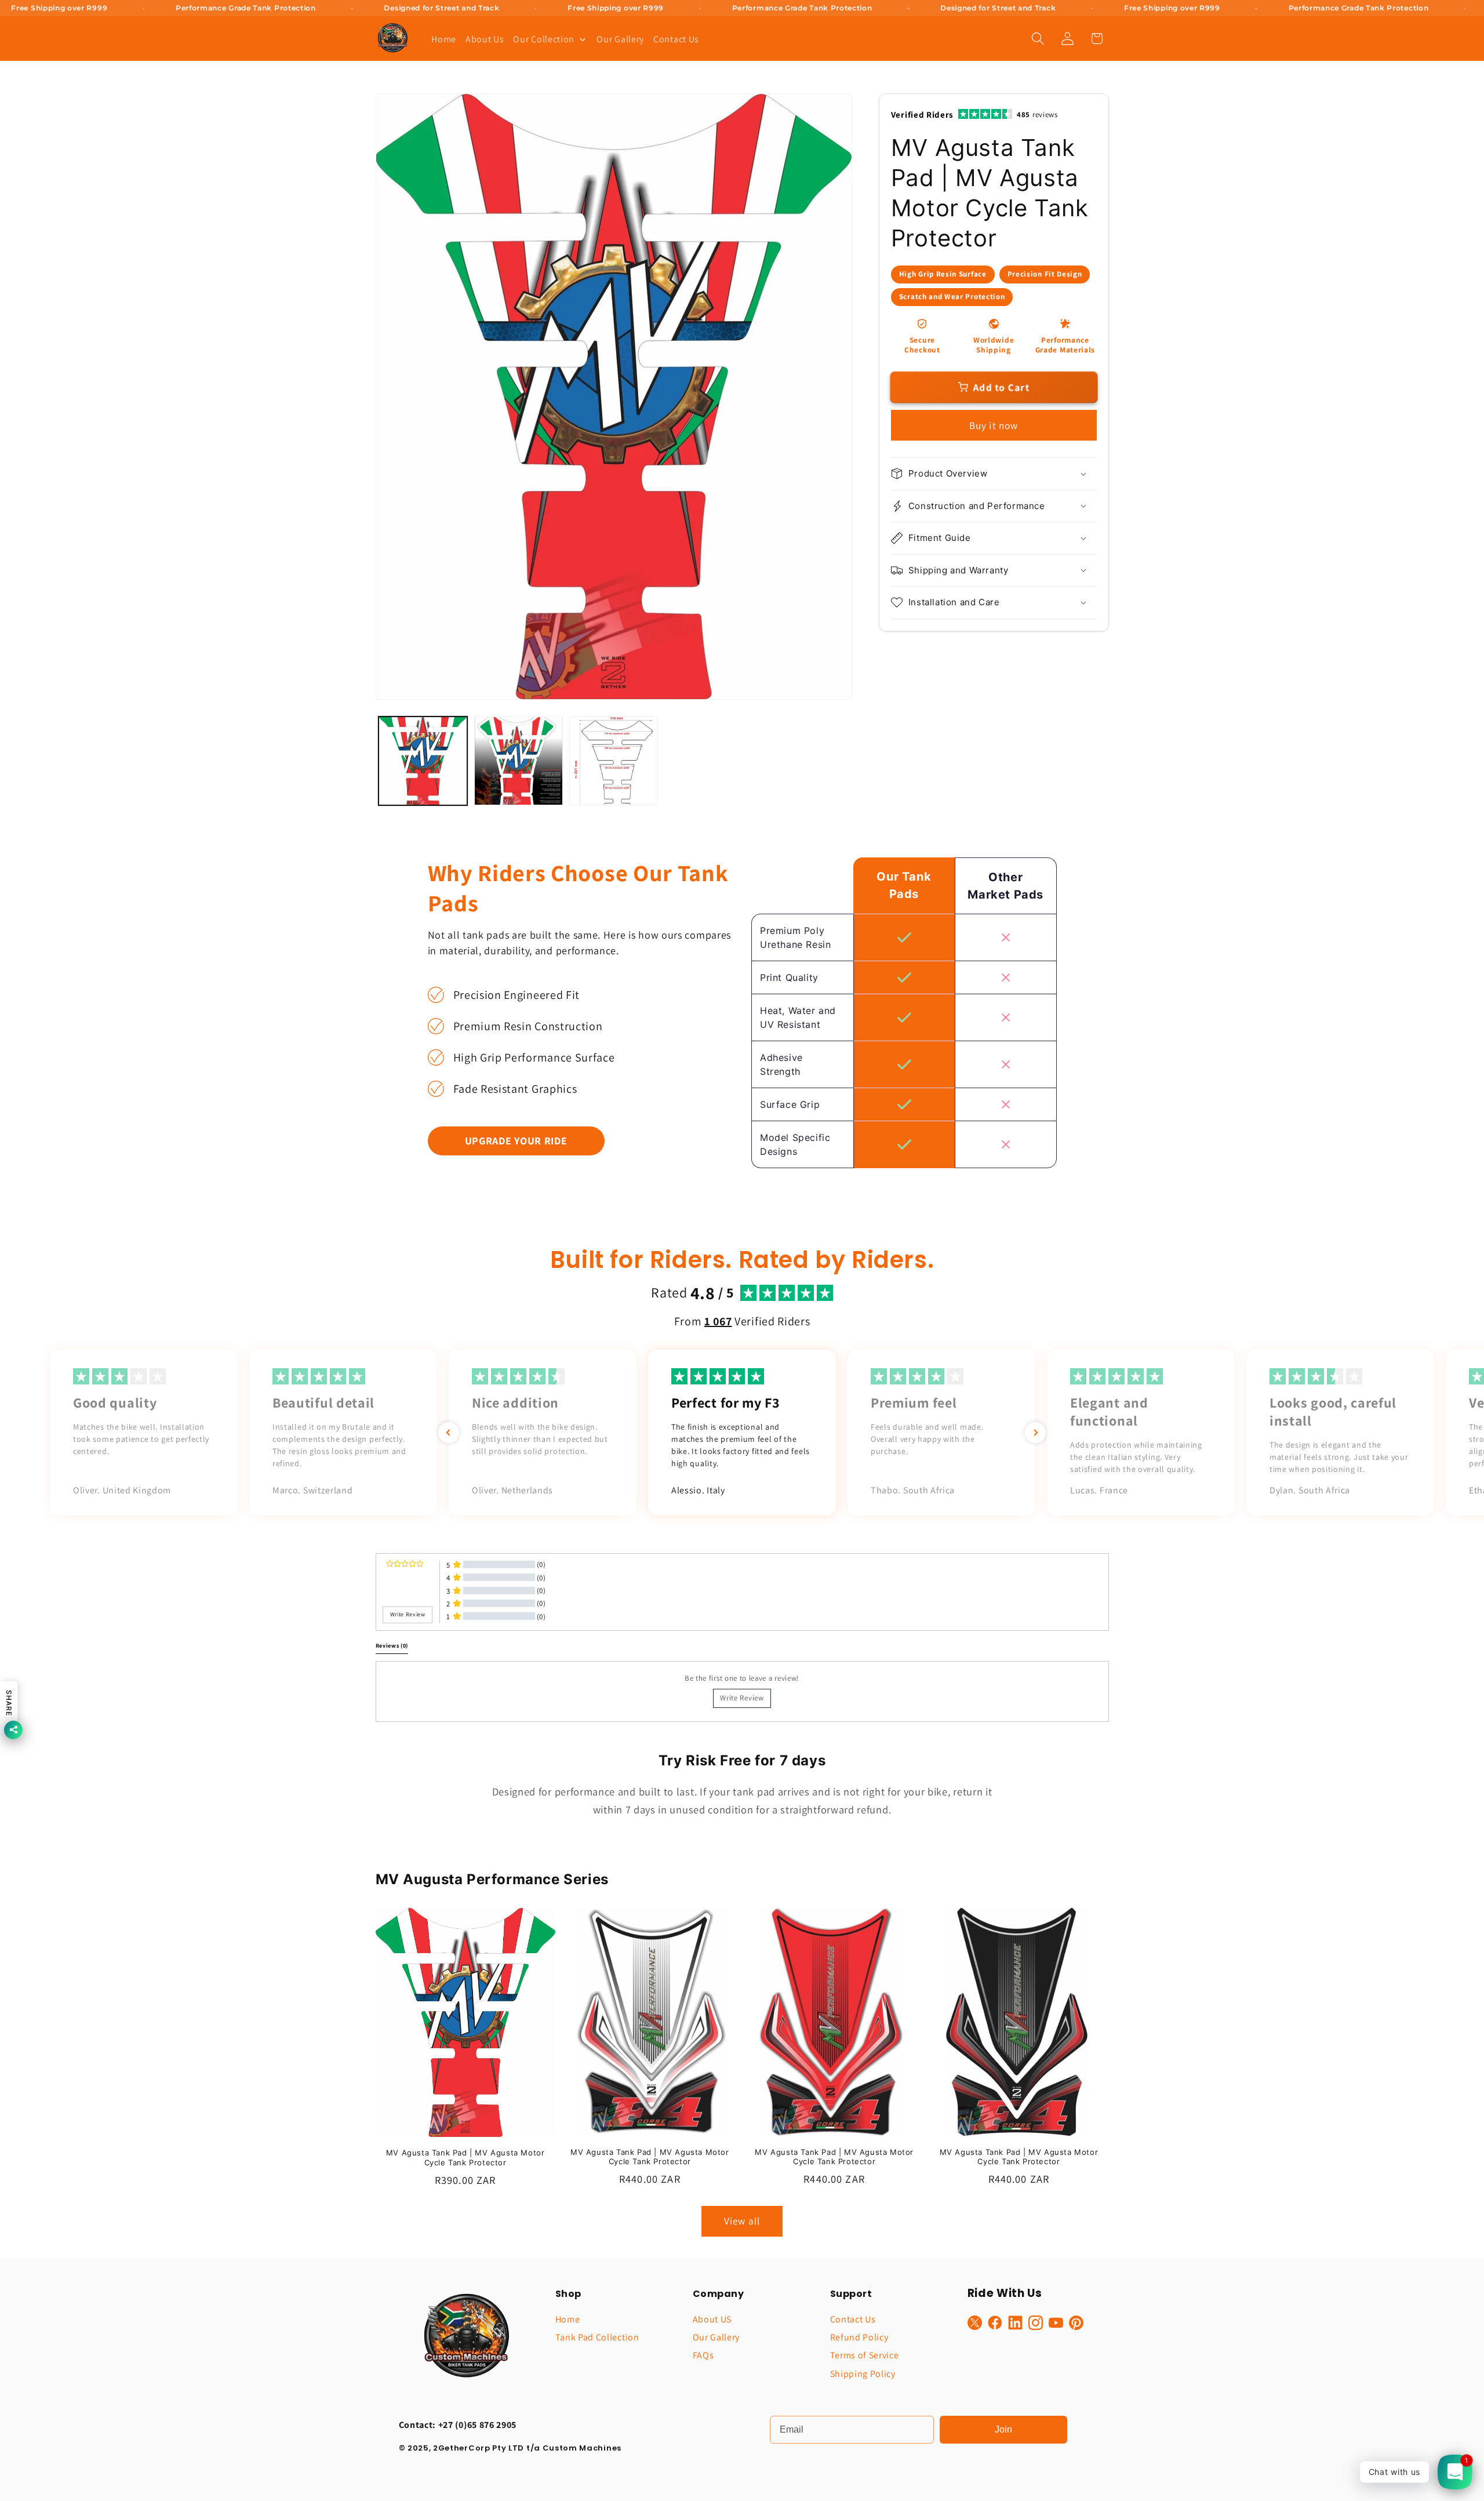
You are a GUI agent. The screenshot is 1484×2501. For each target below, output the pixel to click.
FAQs (703, 2355)
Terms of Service (865, 2355)
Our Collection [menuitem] (544, 39)
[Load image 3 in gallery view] (614, 761)
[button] (1038, 39)
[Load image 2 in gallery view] (519, 761)
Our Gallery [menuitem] (620, 39)
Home (568, 2319)
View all (742, 2221)
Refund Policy (859, 2337)
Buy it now (994, 425)
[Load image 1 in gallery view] (423, 761)
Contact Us (853, 2319)
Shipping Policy (863, 2374)
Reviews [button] (392, 1646)
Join (1003, 2429)
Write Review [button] (408, 1614)
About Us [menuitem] (485, 39)
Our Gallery (716, 2337)
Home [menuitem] (444, 39)
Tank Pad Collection (597, 2337)
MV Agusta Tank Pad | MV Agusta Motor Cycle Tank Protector (465, 2158)
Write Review (742, 1698)
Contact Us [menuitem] (676, 39)
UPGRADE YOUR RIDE (516, 1141)
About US (712, 2319)
